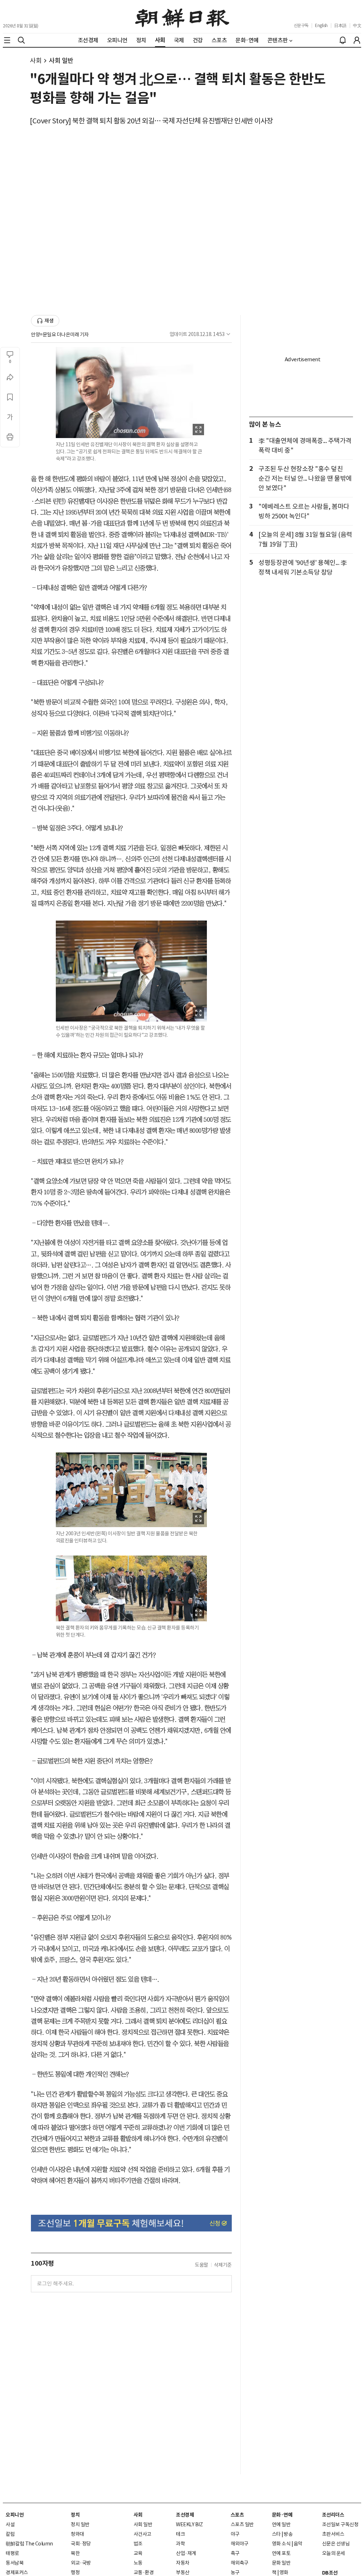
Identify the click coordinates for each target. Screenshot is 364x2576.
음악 (298, 2544)
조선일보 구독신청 (340, 2524)
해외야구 (240, 2544)
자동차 (183, 2563)
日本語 (340, 25)
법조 (138, 2544)
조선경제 (185, 2515)
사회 (36, 61)
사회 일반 (61, 61)
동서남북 (15, 2563)
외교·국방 (81, 2563)
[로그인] (357, 40)
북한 (75, 2553)
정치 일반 (80, 2524)
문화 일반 (281, 2563)
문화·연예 (282, 2515)
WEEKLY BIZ (189, 2524)
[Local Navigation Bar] (7, 40)
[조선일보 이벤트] (131, 2223)
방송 (288, 2534)
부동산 (183, 2572)
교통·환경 (144, 2572)
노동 (138, 2563)
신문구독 (301, 25)
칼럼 (10, 2534)
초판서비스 (333, 2534)
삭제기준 (223, 2265)
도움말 (202, 2265)
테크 (180, 2534)
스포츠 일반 (242, 2524)
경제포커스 (17, 2572)
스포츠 (237, 2515)
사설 (10, 2524)
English (321, 25)
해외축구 (240, 2563)
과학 (180, 2544)
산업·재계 (186, 2553)
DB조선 (330, 2573)
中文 (357, 25)
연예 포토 (281, 2553)
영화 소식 (281, 2544)
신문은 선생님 (336, 2544)
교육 (138, 2553)
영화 (284, 2572)
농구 (235, 2572)
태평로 (12, 2553)
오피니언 (15, 2515)
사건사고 (143, 2534)
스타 (276, 2534)
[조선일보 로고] (182, 17)
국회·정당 (81, 2544)
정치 (75, 2515)
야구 (235, 2534)
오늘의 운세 (334, 2553)
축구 (235, 2553)
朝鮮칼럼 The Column (29, 2544)
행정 (75, 2572)
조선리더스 (333, 2515)
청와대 (77, 2534)
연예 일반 (281, 2524)
